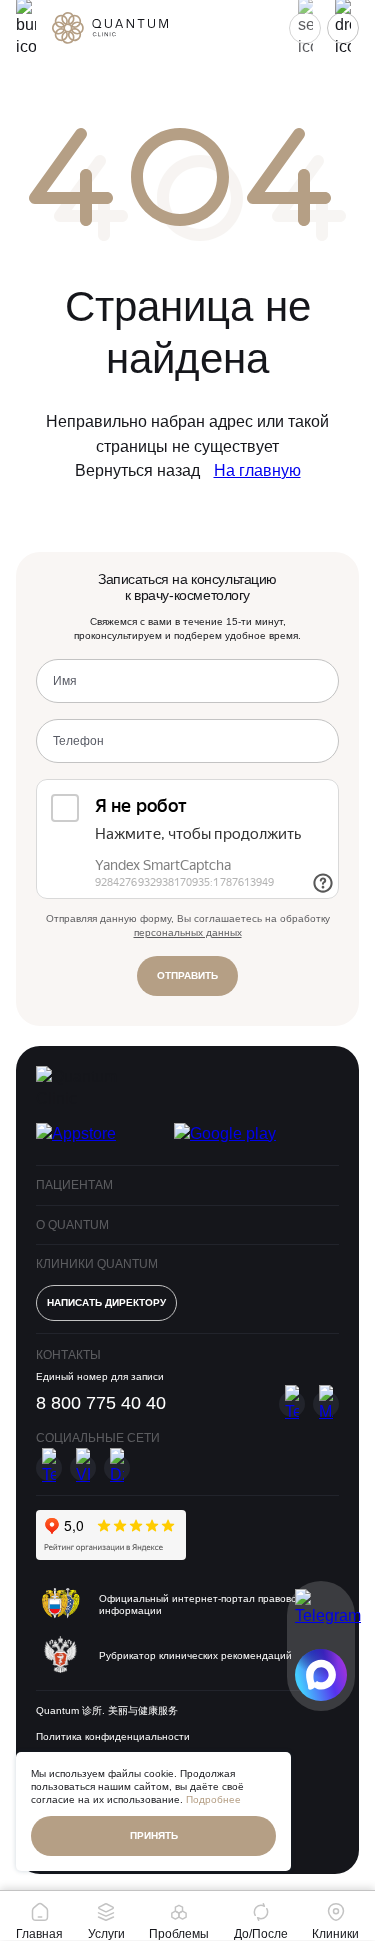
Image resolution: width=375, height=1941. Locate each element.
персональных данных (188, 932)
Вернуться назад (137, 470)
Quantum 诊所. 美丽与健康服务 (107, 1710)
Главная (39, 1933)
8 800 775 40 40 (101, 1403)
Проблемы (179, 1933)
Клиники (335, 1933)
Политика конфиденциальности (113, 1736)
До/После (261, 1933)
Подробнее (213, 1799)
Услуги (106, 1933)
